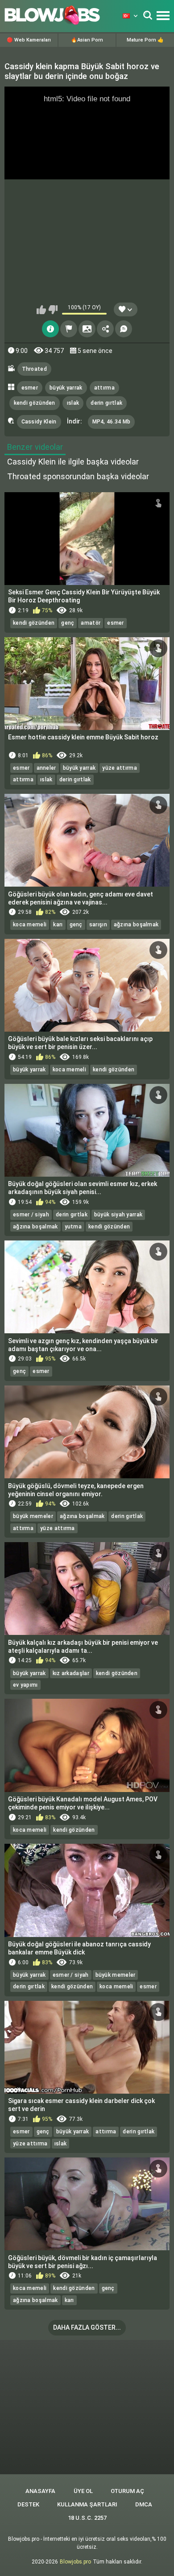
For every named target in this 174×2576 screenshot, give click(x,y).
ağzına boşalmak (136, 925)
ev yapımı (25, 1685)
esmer (30, 388)
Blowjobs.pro (75, 2562)
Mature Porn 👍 (145, 40)
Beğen (41, 310)
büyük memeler (33, 1516)
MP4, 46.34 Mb (112, 422)
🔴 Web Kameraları (29, 40)
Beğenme (53, 310)
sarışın (98, 925)
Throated (34, 369)
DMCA (144, 2504)
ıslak (73, 403)
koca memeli (30, 925)
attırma (104, 388)
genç (68, 623)
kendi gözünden (35, 403)
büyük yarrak (66, 388)
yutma (73, 1227)
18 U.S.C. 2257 (87, 2518)
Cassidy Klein (39, 422)
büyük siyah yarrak (118, 1215)
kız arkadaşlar (71, 1673)
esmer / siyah (31, 1215)
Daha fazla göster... (87, 2327)
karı (58, 925)
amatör (91, 623)
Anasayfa (40, 2491)
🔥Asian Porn (87, 40)
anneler (46, 768)
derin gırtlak (106, 403)
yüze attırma (120, 768)
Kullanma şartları (87, 2504)
